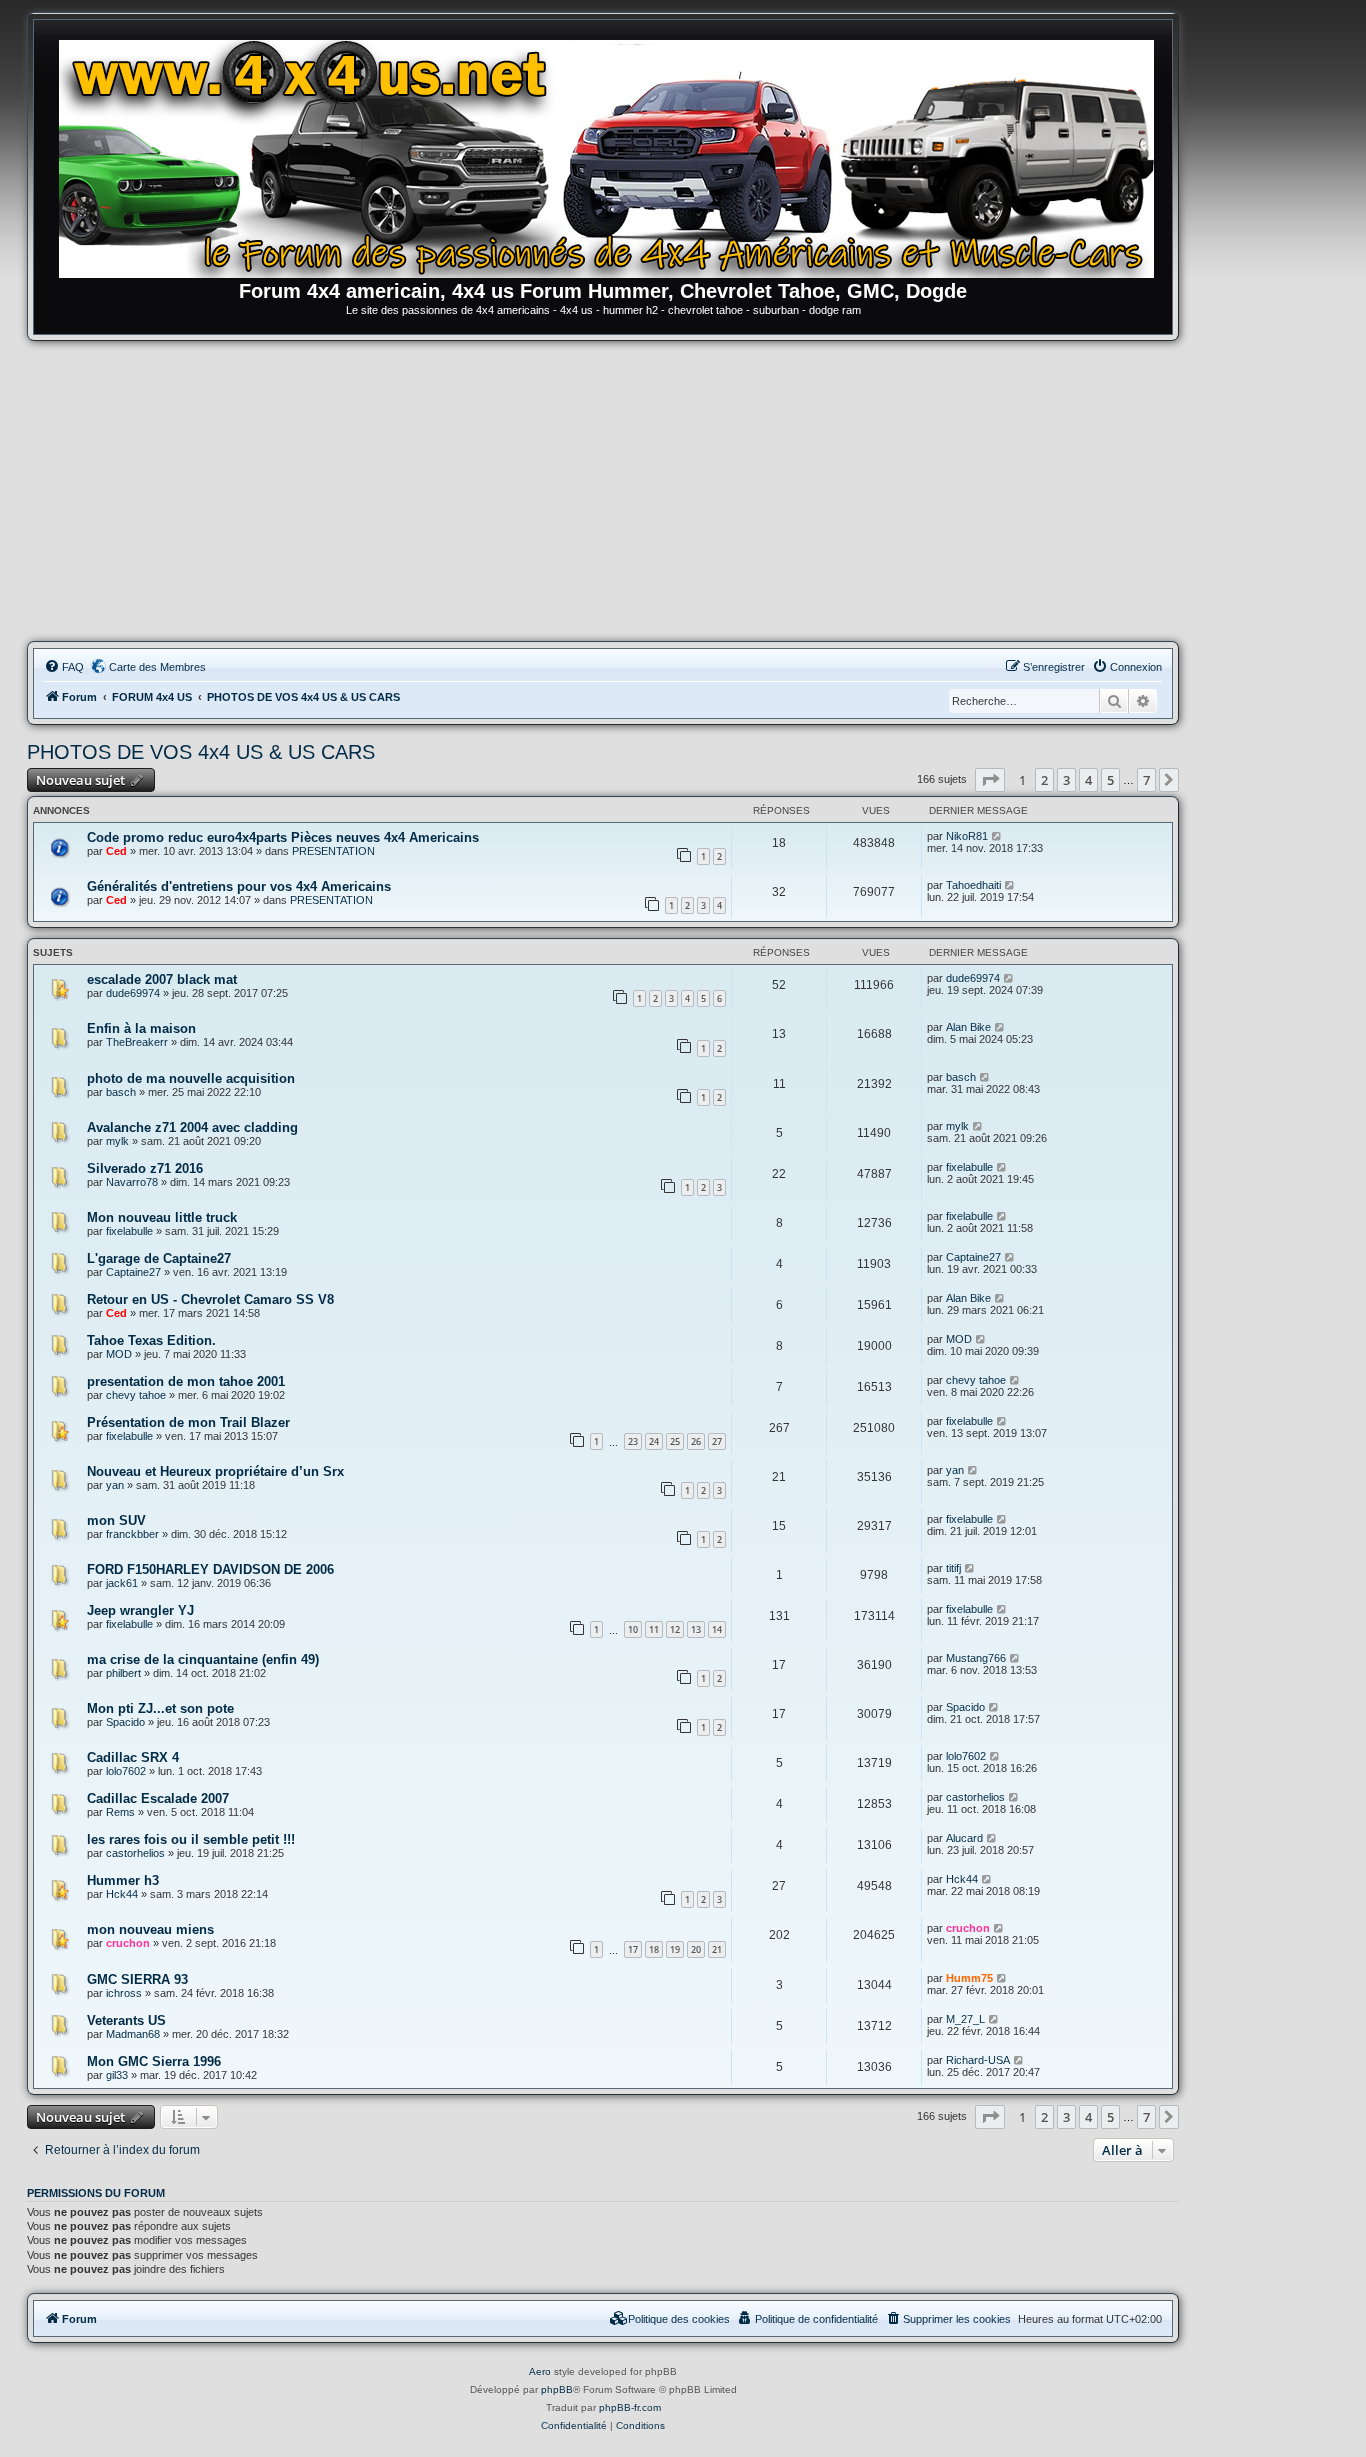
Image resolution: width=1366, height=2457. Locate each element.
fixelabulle (969, 1167)
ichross (124, 1993)
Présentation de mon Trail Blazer (188, 1422)
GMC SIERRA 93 (137, 1979)
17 (633, 1949)
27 (717, 1441)
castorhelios (975, 1797)
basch (121, 1092)
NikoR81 (967, 836)
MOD (119, 1354)
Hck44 (122, 1894)
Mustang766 (976, 1658)
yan (115, 1485)
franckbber (132, 1534)
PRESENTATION (333, 851)
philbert (123, 1673)
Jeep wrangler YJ (140, 1610)
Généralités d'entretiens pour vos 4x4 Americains (239, 886)
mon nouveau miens (150, 1929)
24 (654, 1441)
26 (696, 1441)
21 (717, 1949)
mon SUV (116, 1520)
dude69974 (133, 993)
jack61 (122, 1583)
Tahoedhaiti (973, 885)
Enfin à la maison (141, 1028)
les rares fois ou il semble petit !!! (191, 1839)
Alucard (964, 1838)
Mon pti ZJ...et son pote (160, 1708)
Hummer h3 (123, 1880)
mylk (117, 1141)
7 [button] (1146, 780)
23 (633, 1441)
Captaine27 (133, 1272)
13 (696, 1629)
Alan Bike (968, 1027)
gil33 (117, 2075)
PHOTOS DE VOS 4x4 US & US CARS (201, 752)
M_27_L (965, 2019)
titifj (953, 1568)
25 (675, 1441)
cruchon (128, 1943)
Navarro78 (132, 1182)
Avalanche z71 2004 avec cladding (192, 1127)
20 (696, 1949)
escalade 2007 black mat (162, 979)
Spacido (125, 1722)
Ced (116, 851)
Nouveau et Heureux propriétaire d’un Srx (215, 1471)
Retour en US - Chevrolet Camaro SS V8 (210, 1299)
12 (675, 1629)
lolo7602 (126, 1771)
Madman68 (133, 2034)
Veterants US (126, 2020)
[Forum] (613, 155)
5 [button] (1110, 780)
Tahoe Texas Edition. (151, 1340)
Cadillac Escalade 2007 (158, 1798)
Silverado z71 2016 (145, 1168)
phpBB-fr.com (630, 2407)
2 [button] (1044, 780)
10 (633, 1629)
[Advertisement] (603, 491)
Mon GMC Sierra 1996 (154, 2061)
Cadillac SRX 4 (133, 1757)
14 (717, 1629)
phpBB (557, 2389)
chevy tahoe (136, 1395)
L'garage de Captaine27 (159, 1258)
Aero (540, 2371)
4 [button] (1088, 780)
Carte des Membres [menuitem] (157, 667)
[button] (990, 780)
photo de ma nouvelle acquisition (191, 1078)
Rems (120, 1812)
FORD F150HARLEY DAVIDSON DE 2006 (210, 1569)
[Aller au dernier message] (997, 836)
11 (654, 1629)
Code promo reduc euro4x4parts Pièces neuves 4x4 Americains (283, 837)
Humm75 (969, 1978)
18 (654, 1949)
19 (675, 1949)
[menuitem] (64, 667)
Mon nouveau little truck (162, 1217)
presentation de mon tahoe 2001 (186, 1381)
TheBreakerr (137, 1042)
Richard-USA (978, 2060)
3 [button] (1066, 780)
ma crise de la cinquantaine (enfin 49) (203, 1659)
